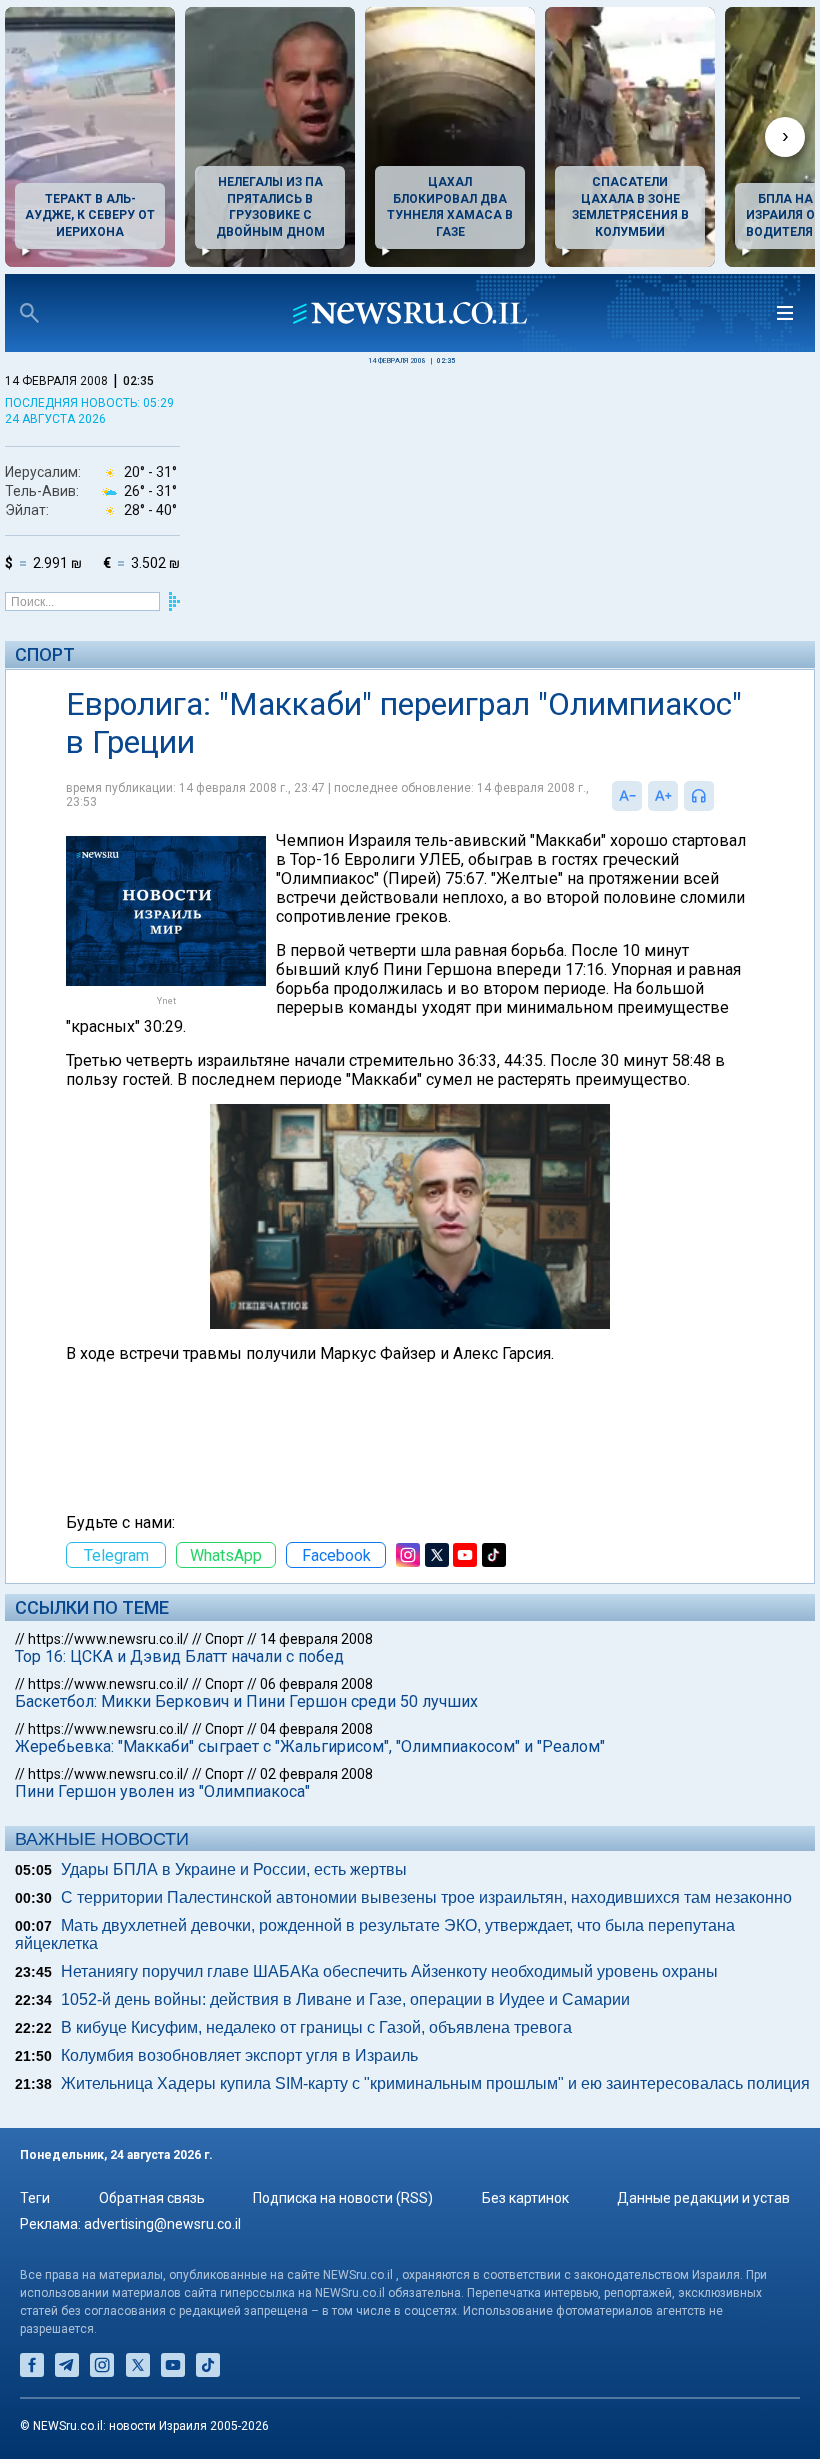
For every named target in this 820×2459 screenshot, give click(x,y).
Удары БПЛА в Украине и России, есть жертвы (234, 1869)
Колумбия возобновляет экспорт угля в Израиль (239, 2055)
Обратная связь (152, 2198)
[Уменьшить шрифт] (627, 796)
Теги (35, 2198)
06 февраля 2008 (316, 1684)
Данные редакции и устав (703, 2198)
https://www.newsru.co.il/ (108, 1639)
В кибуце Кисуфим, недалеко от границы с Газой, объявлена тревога (316, 2027)
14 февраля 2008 (316, 1639)
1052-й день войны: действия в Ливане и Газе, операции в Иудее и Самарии (345, 1999)
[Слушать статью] (719, 796)
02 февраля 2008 (316, 1774)
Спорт (45, 654)
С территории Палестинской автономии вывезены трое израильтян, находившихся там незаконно (426, 1897)
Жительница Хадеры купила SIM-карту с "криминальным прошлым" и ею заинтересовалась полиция (435, 2083)
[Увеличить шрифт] (663, 796)
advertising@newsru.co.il (162, 2224)
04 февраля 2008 (316, 1729)
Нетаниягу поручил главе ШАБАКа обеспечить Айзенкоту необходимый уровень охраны (389, 1971)
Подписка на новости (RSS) (343, 2198)
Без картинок (525, 2198)
